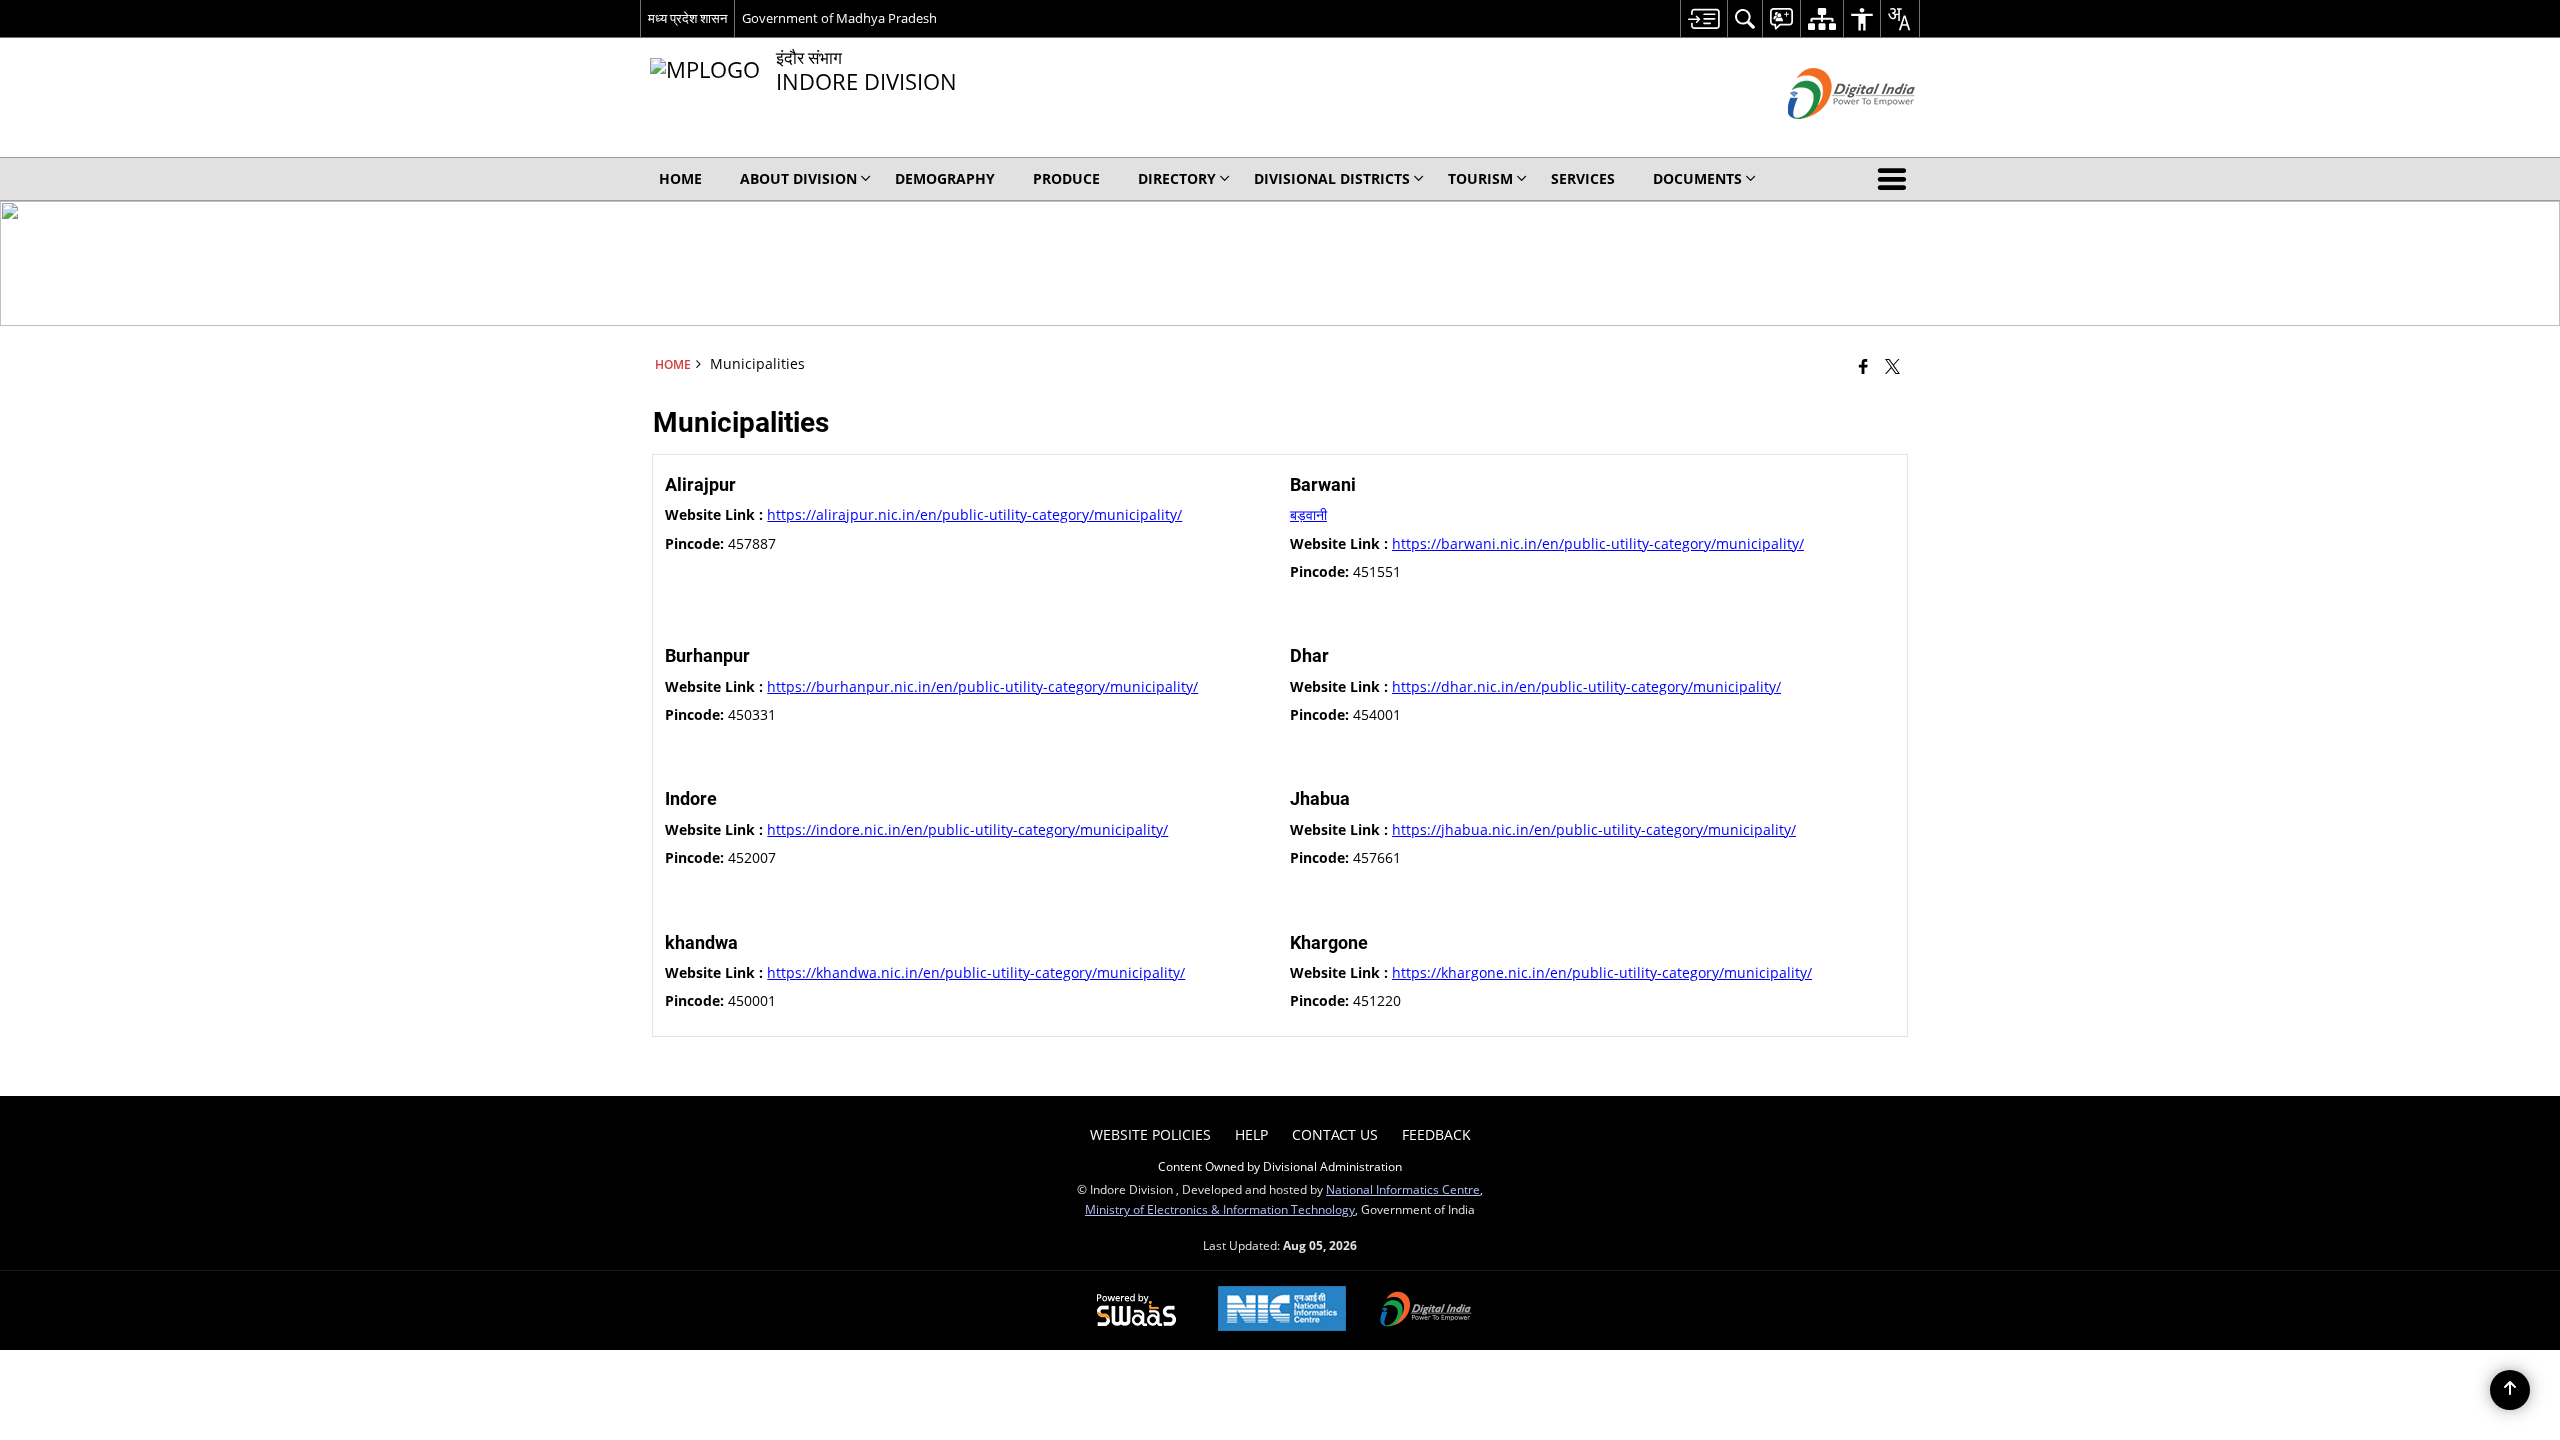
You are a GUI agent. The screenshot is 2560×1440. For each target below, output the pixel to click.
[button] (1896, 179)
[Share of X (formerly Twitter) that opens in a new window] (1892, 366)
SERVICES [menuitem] (1583, 178)
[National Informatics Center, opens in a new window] (1282, 1310)
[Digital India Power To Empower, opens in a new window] (1426, 1311)
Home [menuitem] (680, 178)
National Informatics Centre (1403, 1189)
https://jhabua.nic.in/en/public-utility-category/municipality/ (1594, 829)
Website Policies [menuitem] (1150, 1134)
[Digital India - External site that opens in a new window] (1826, 135)
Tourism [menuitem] (1480, 178)
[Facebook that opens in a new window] (1863, 366)
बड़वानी (1308, 514)
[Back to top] (2510, 1390)
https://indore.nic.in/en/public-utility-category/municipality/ (967, 829)
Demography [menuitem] (945, 178)
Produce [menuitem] (1066, 178)
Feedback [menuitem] (1436, 1134)
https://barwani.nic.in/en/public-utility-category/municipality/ (1598, 543)
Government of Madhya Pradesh (839, 18)
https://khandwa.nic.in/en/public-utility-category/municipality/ (976, 972)
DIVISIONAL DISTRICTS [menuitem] (1332, 178)
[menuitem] (1703, 18)
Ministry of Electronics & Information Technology (1220, 1209)
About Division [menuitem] (798, 178)
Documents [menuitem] (1697, 178)
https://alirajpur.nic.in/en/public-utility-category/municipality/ (974, 514)
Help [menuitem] (1251, 1134)
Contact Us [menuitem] (1335, 1134)
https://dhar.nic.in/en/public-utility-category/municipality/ (1586, 686)
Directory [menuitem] (1177, 178)
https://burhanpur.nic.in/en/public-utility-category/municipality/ (982, 686)
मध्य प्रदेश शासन (687, 18)
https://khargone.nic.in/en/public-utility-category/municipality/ (1602, 972)
